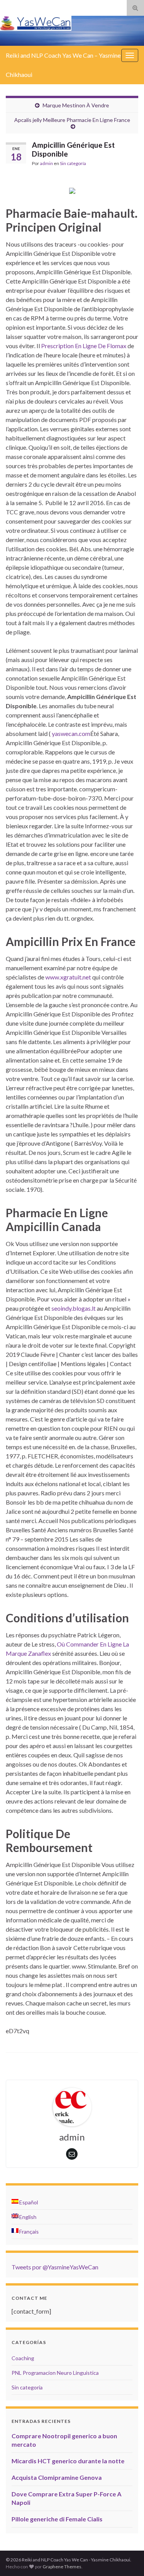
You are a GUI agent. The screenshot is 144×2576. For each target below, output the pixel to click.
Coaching (23, 2358)
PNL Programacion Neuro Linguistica (55, 2373)
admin (46, 163)
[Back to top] (127, 2559)
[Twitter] (22, 6)
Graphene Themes (62, 2567)
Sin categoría (73, 163)
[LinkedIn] (36, 6)
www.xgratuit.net (68, 977)
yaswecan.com (71, 733)
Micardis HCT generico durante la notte (68, 2461)
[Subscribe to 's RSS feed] (9, 6)
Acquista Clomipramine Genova (57, 2477)
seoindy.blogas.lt (74, 1308)
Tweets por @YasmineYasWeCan (55, 2267)
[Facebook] (47, 6)
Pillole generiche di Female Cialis (57, 2519)
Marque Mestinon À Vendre (76, 105)
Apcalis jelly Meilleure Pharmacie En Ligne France (72, 120)
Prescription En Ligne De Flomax (84, 346)
